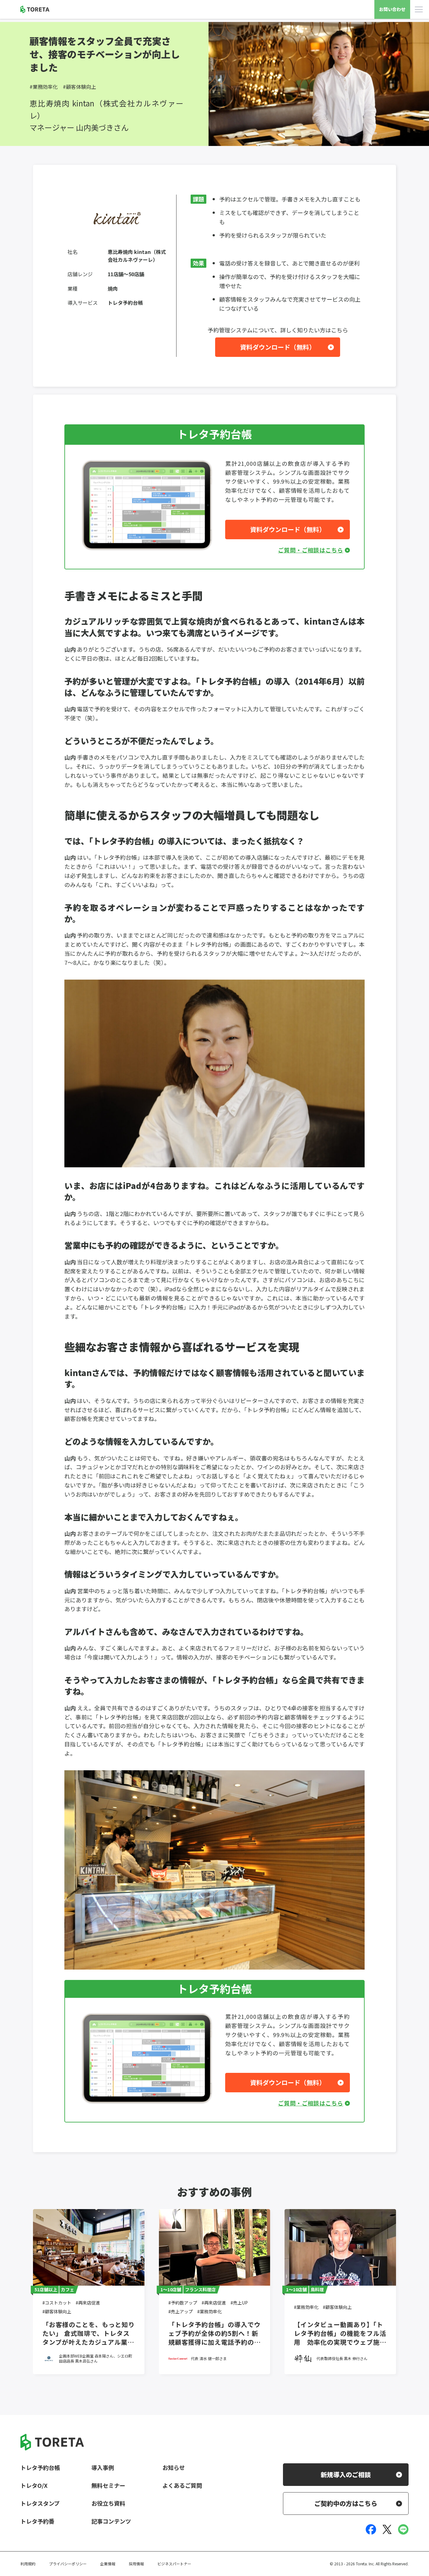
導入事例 (103, 2467)
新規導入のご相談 (346, 2474)
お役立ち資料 (108, 2503)
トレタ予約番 (37, 2521)
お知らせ (174, 2467)
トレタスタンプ (40, 2503)
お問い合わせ (392, 9)
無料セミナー (108, 2485)
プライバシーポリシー (68, 2564)
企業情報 (108, 2564)
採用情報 (136, 2564)
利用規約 (28, 2564)
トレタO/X (34, 2485)
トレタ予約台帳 (40, 2467)
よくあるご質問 (182, 2485)
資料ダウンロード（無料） (278, 347)
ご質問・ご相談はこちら (311, 550)
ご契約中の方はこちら (346, 2503)
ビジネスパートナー (174, 2564)
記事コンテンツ (111, 2521)
